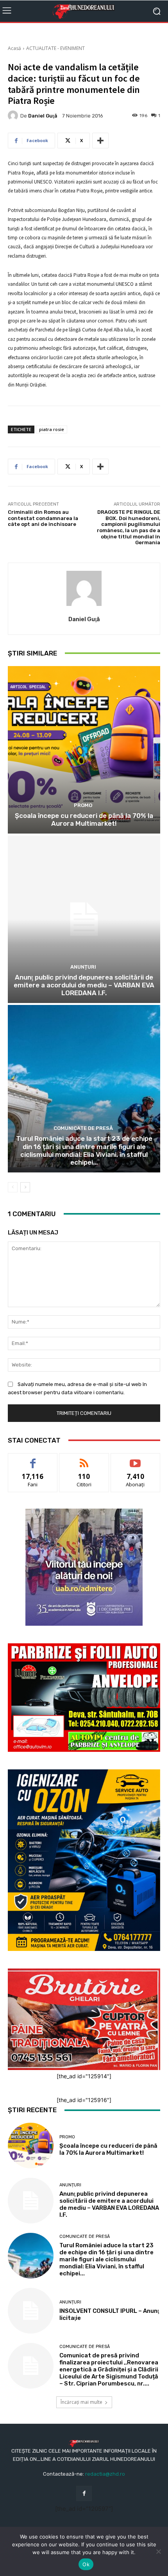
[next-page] (25, 1187)
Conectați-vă (84, 1459)
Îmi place (33, 1459)
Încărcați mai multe (81, 2402)
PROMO (83, 805)
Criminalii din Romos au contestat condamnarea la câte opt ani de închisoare (43, 518)
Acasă (14, 48)
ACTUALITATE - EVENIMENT (55, 48)
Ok (86, 2564)
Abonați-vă (136, 1459)
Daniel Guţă (43, 116)
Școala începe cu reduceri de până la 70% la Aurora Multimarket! (84, 819)
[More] (100, 141)
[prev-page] (13, 1187)
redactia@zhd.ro (105, 2474)
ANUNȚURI (83, 967)
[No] (158, 2551)
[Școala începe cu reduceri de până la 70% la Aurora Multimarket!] (84, 750)
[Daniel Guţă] (14, 116)
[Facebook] (84, 2493)
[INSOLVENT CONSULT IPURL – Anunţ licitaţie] (31, 2311)
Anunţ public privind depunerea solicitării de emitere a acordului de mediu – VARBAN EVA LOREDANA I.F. (84, 985)
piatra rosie (52, 429)
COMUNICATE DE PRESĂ (83, 1128)
